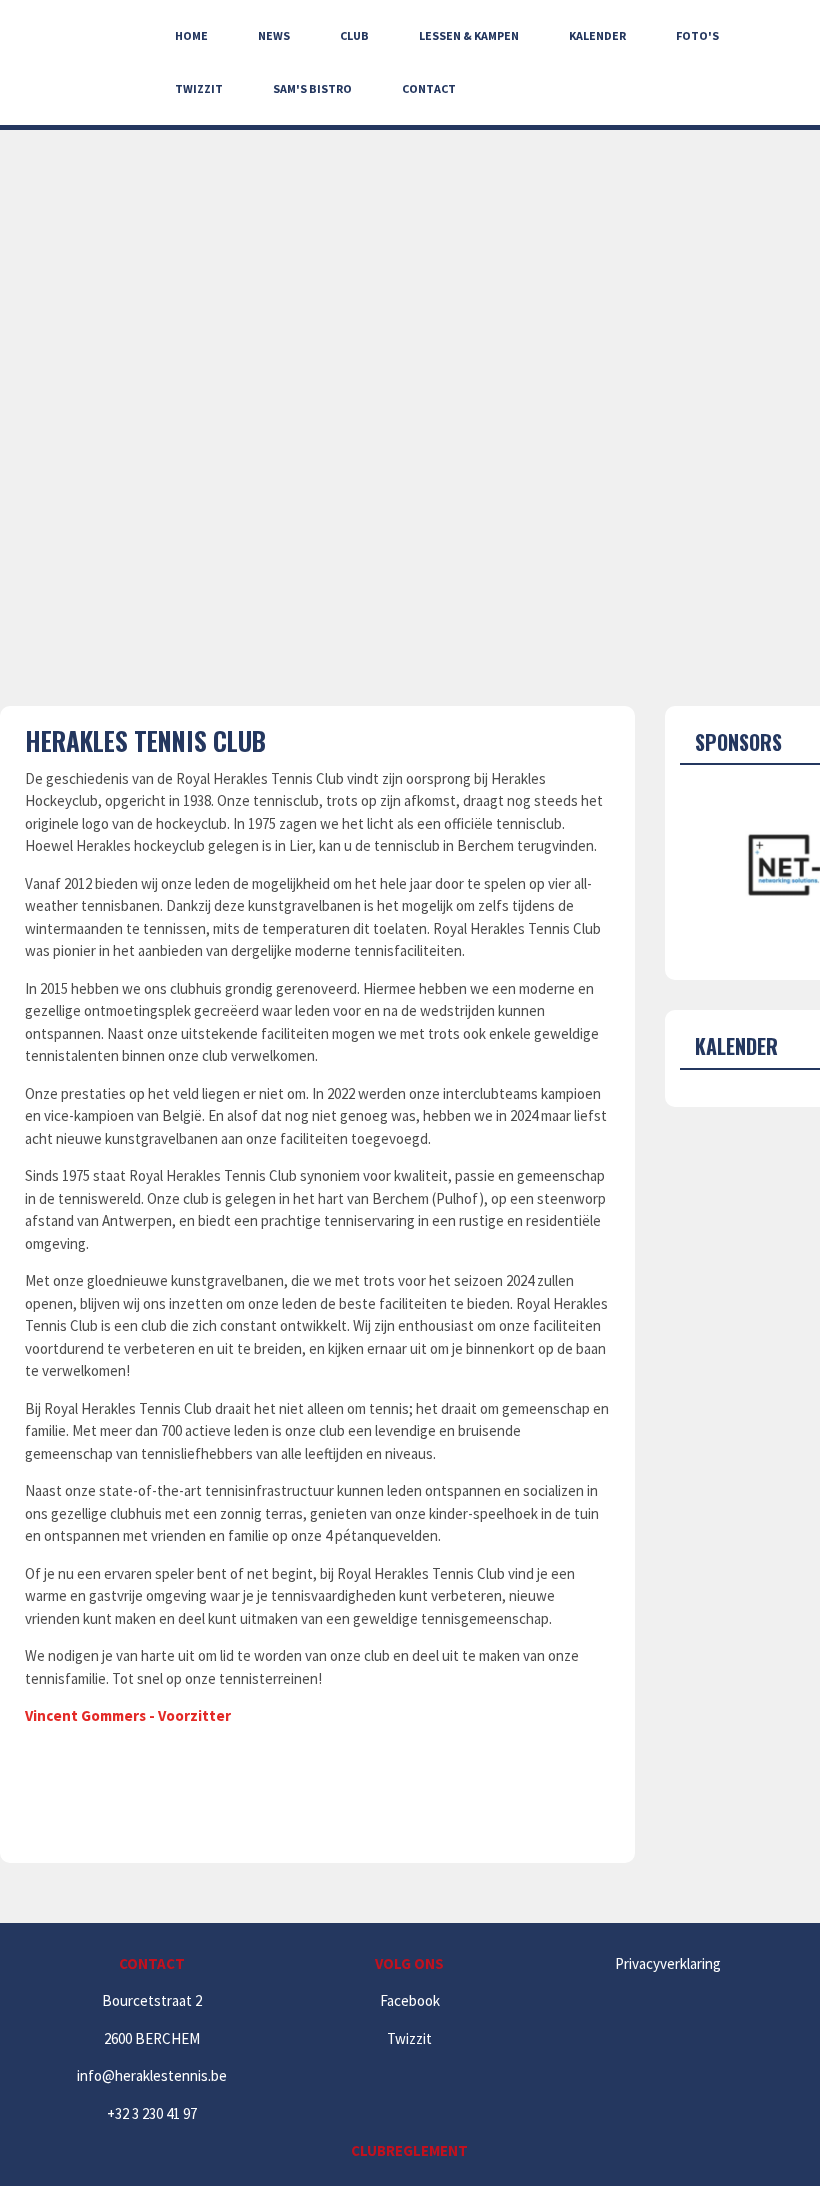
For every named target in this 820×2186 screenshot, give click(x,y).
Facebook (410, 2000)
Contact (429, 88)
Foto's (697, 35)
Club (354, 35)
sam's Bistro (312, 88)
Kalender (597, 35)
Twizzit (199, 88)
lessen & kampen (469, 35)
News (274, 35)
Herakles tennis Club (145, 740)
